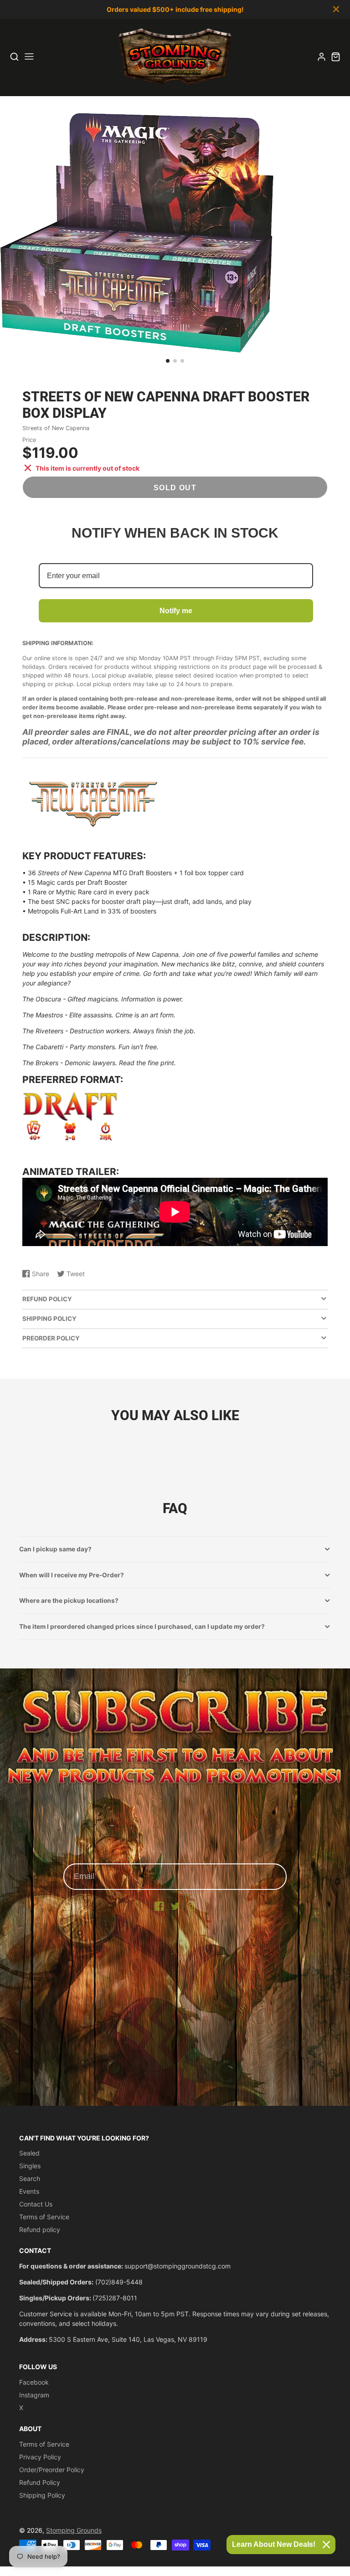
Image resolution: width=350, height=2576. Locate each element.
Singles (30, 2166)
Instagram (34, 2395)
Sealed (29, 2153)
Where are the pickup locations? (69, 1601)
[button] (168, 361)
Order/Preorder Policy (52, 2470)
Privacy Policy (40, 2457)
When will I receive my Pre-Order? (72, 1575)
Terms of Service (44, 2217)
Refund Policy (40, 2482)
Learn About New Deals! (274, 2544)
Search (30, 2178)
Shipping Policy (42, 2495)
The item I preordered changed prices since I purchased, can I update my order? (142, 1627)
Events (29, 2191)
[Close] (326, 2545)
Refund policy (40, 2230)
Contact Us (36, 2204)
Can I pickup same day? (55, 1549)
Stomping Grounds (74, 2530)
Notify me (176, 611)
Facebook (34, 2382)
